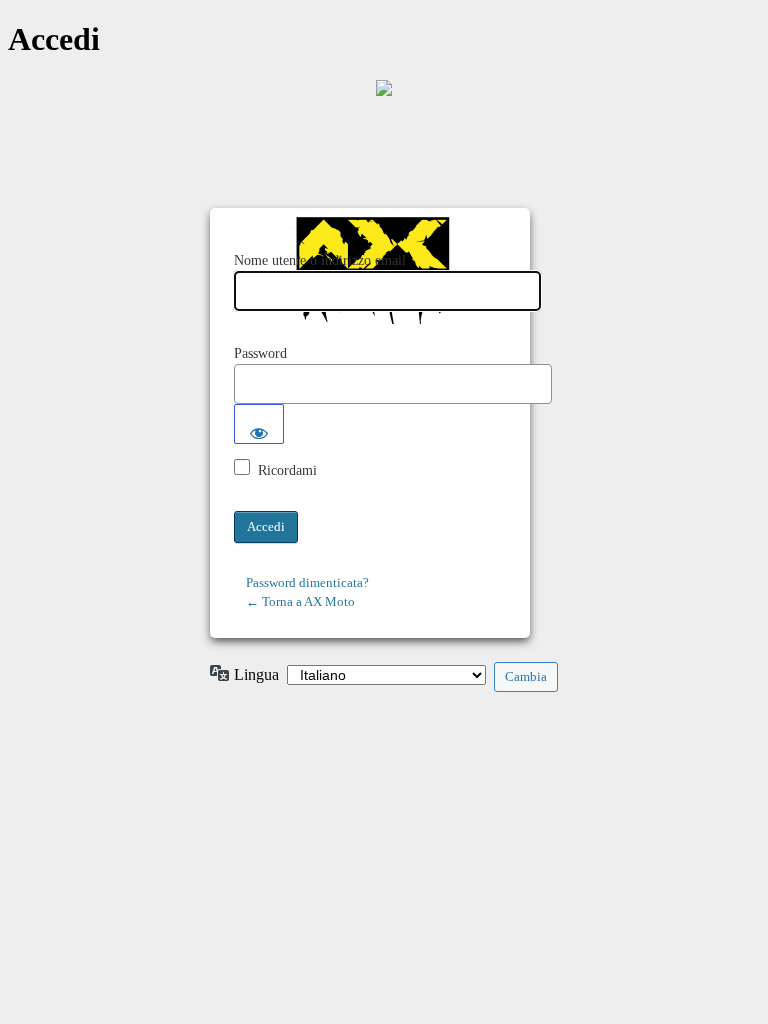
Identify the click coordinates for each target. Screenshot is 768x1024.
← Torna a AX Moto (300, 601)
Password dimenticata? (307, 582)
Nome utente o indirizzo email (320, 260)
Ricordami (287, 470)
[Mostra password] (259, 424)
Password (260, 353)
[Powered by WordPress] (384, 88)
